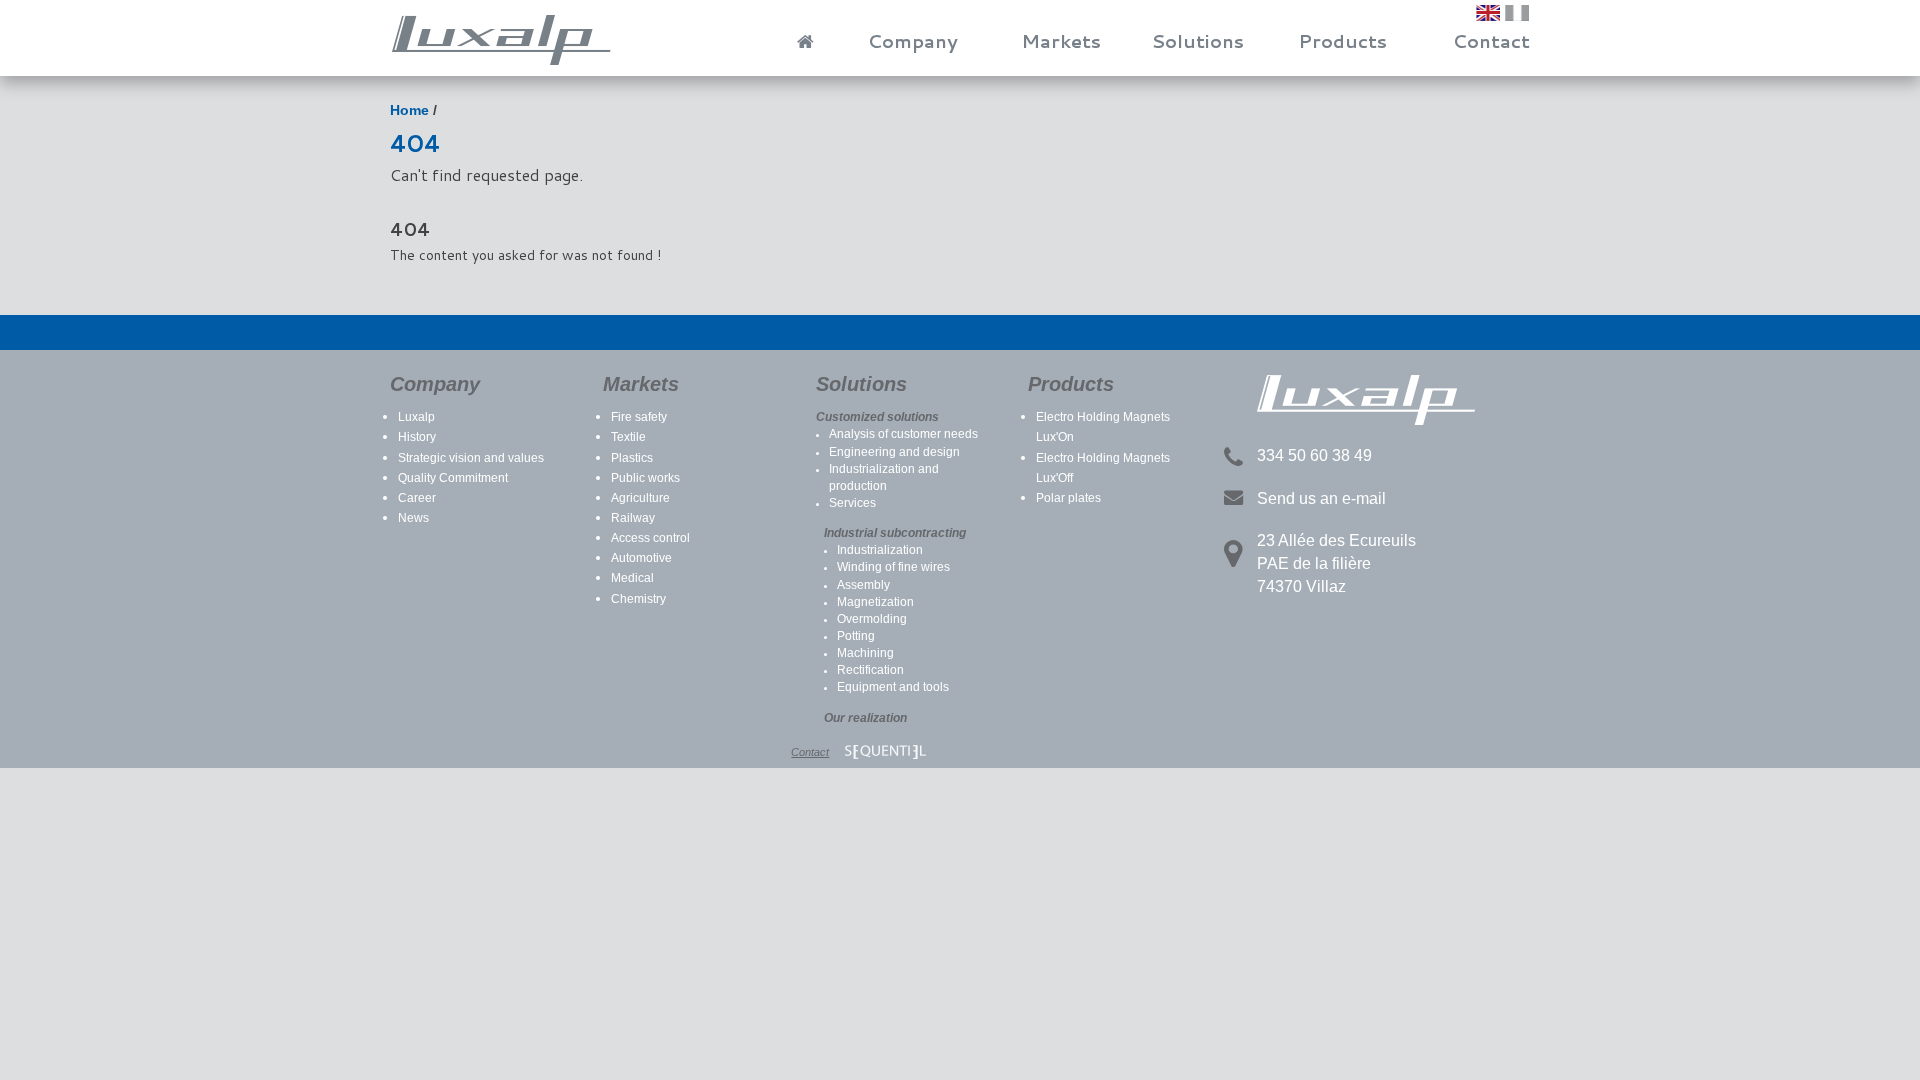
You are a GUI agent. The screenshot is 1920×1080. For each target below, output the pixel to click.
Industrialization (880, 550)
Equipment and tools (893, 687)
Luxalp (416, 417)
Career (417, 498)
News (413, 518)
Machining (865, 653)
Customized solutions (877, 417)
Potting (856, 636)
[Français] (1517, 13)
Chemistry (638, 599)
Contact (1491, 41)
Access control (650, 538)
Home (409, 110)
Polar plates (1068, 498)
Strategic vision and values (471, 458)
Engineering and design (894, 452)
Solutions (1198, 41)
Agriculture (640, 498)
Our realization (865, 718)
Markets (1061, 41)
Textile (628, 437)
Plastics (632, 458)
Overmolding (872, 619)
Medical (632, 578)
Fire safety (639, 417)
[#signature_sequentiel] (885, 752)
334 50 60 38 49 (1314, 455)
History (417, 437)
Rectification (870, 670)
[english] (1488, 13)
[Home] (797, 35)
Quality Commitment (453, 478)
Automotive (641, 558)
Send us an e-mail (1321, 498)
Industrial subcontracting (895, 533)
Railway (633, 518)
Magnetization (875, 602)
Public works (645, 478)
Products (1342, 41)
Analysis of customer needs (903, 434)
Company (913, 41)
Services (852, 503)
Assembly (863, 585)
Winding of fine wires (893, 567)
